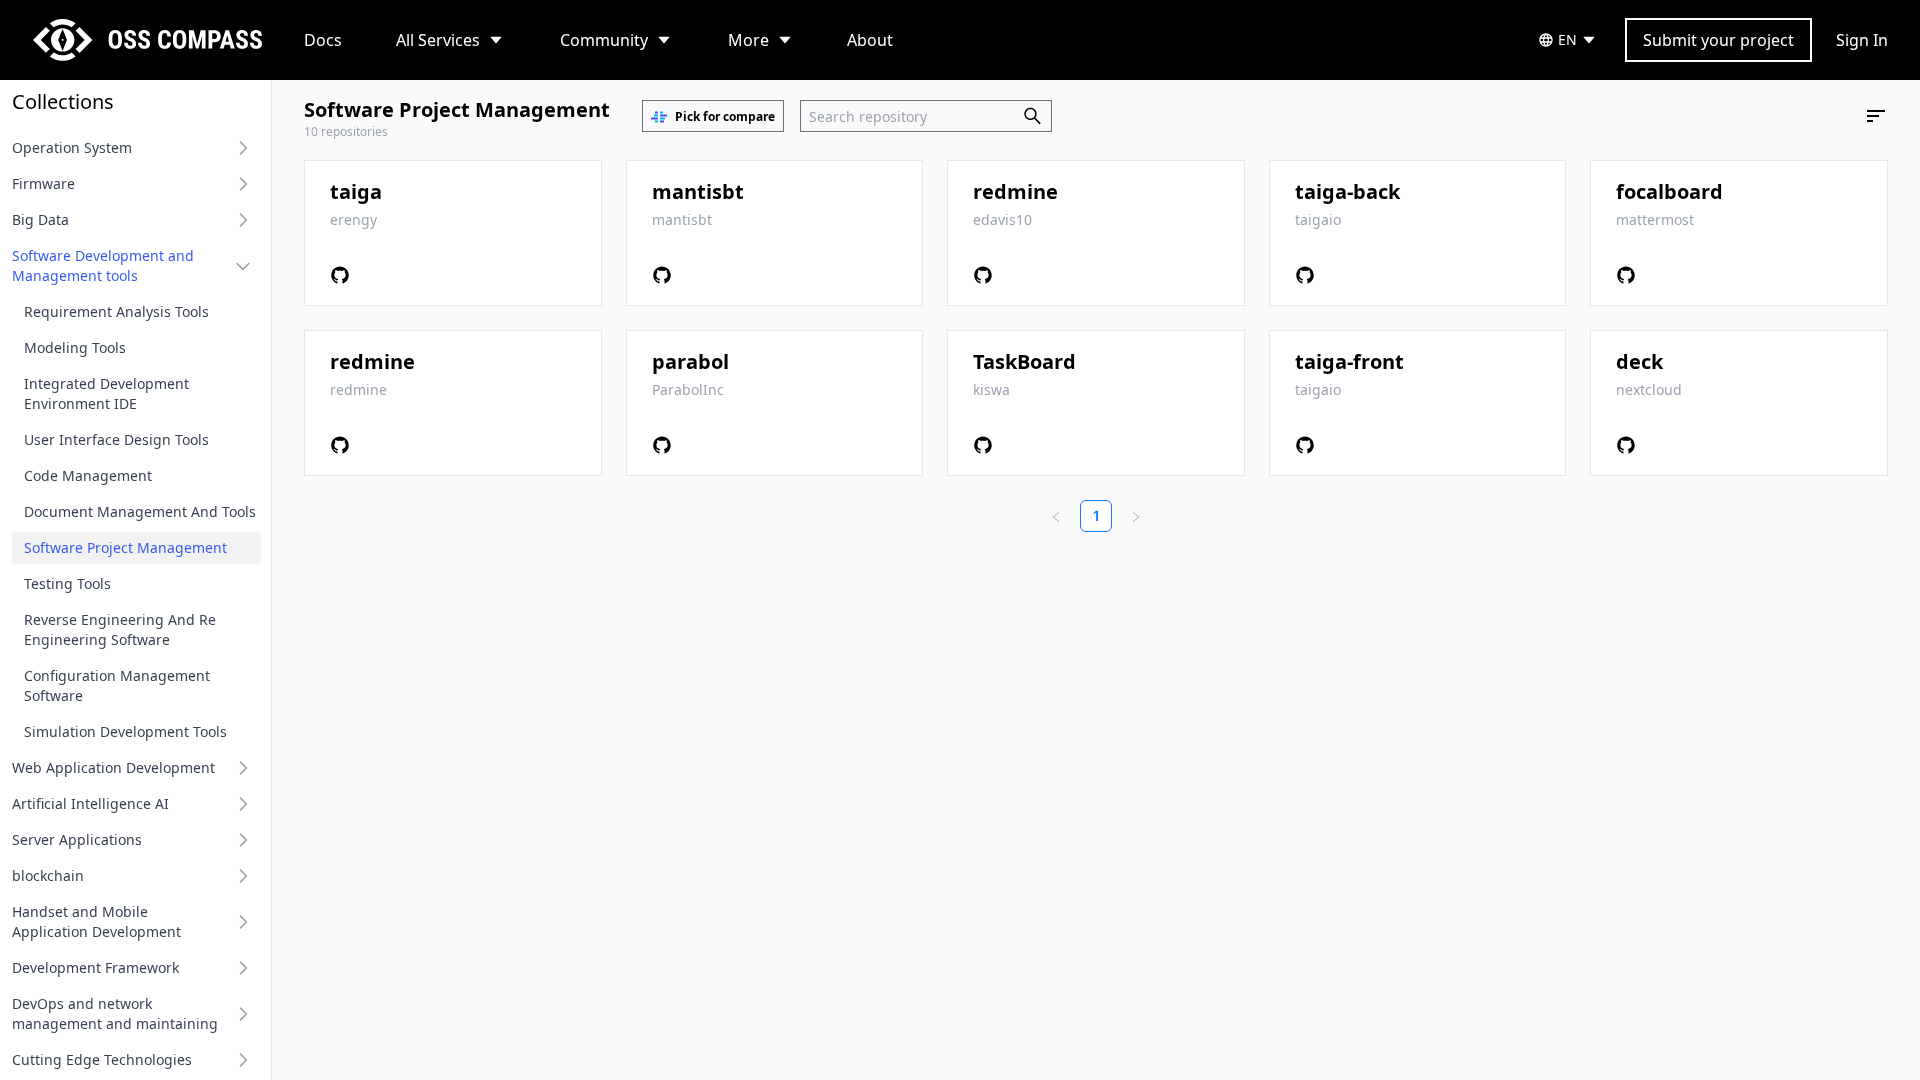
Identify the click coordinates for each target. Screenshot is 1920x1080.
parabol (690, 361)
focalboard (1669, 191)
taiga (356, 191)
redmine (1015, 191)
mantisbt (698, 191)
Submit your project (1718, 40)
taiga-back (1347, 191)
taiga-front (1349, 361)
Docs (323, 40)
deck (1639, 361)
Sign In (1862, 40)
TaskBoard (1024, 361)
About (870, 40)
